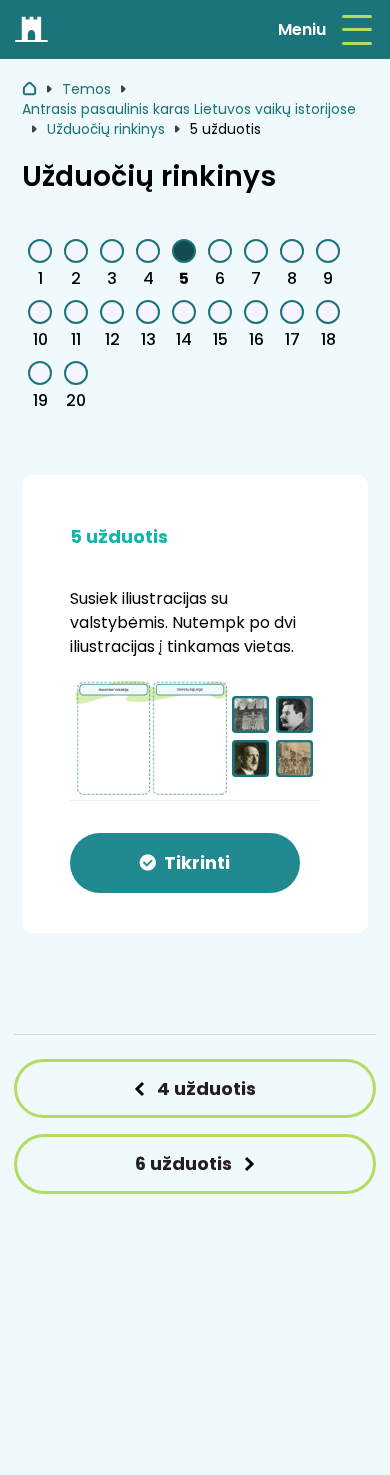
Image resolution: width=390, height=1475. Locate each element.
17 (292, 339)
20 (76, 400)
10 (40, 339)
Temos (86, 89)
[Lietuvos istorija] (32, 30)
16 (256, 339)
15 (220, 339)
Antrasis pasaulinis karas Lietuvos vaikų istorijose (189, 109)
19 (40, 400)
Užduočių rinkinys (106, 129)
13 (148, 339)
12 (112, 339)
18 (328, 339)
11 (76, 339)
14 (184, 339)
